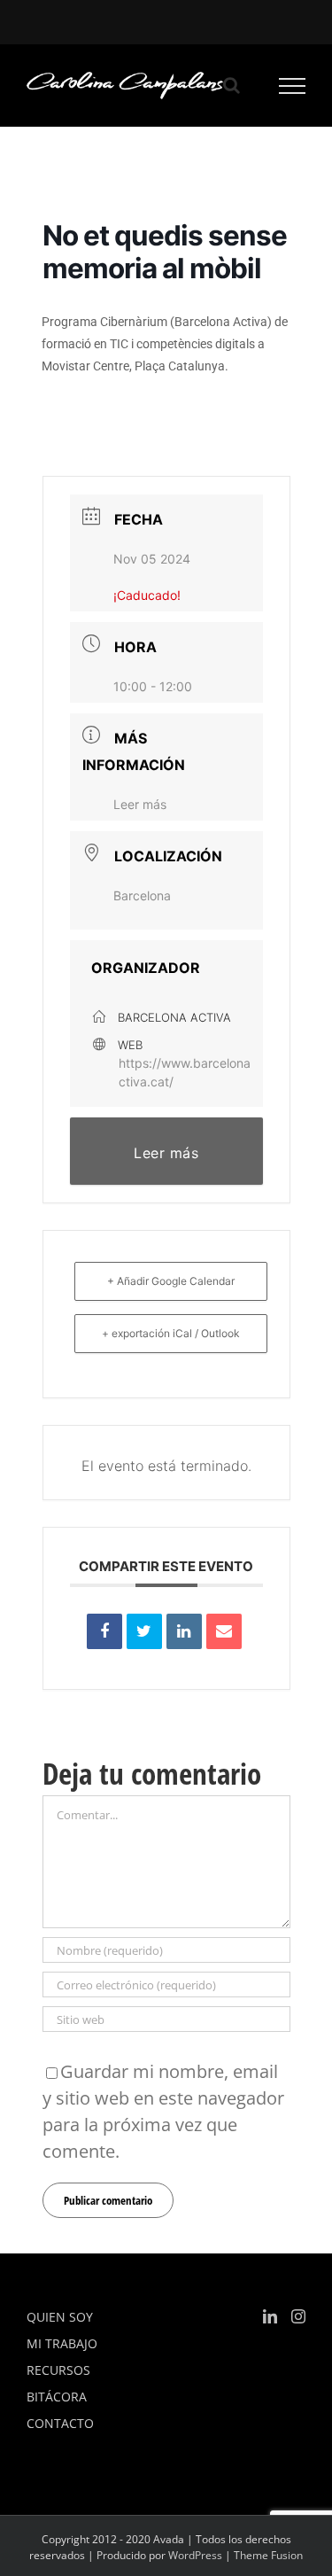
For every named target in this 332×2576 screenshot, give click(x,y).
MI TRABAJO (62, 2343)
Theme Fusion (268, 2555)
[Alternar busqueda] (232, 85)
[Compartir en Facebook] (104, 1631)
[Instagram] (298, 2316)
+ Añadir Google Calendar (171, 1281)
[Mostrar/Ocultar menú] (293, 86)
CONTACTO (60, 2423)
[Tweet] (144, 1631)
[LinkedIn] (184, 1631)
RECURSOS (58, 2370)
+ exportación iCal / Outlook (171, 1333)
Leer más (140, 804)
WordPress (195, 2555)
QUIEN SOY (60, 2317)
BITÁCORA (57, 2397)
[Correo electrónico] (224, 1631)
